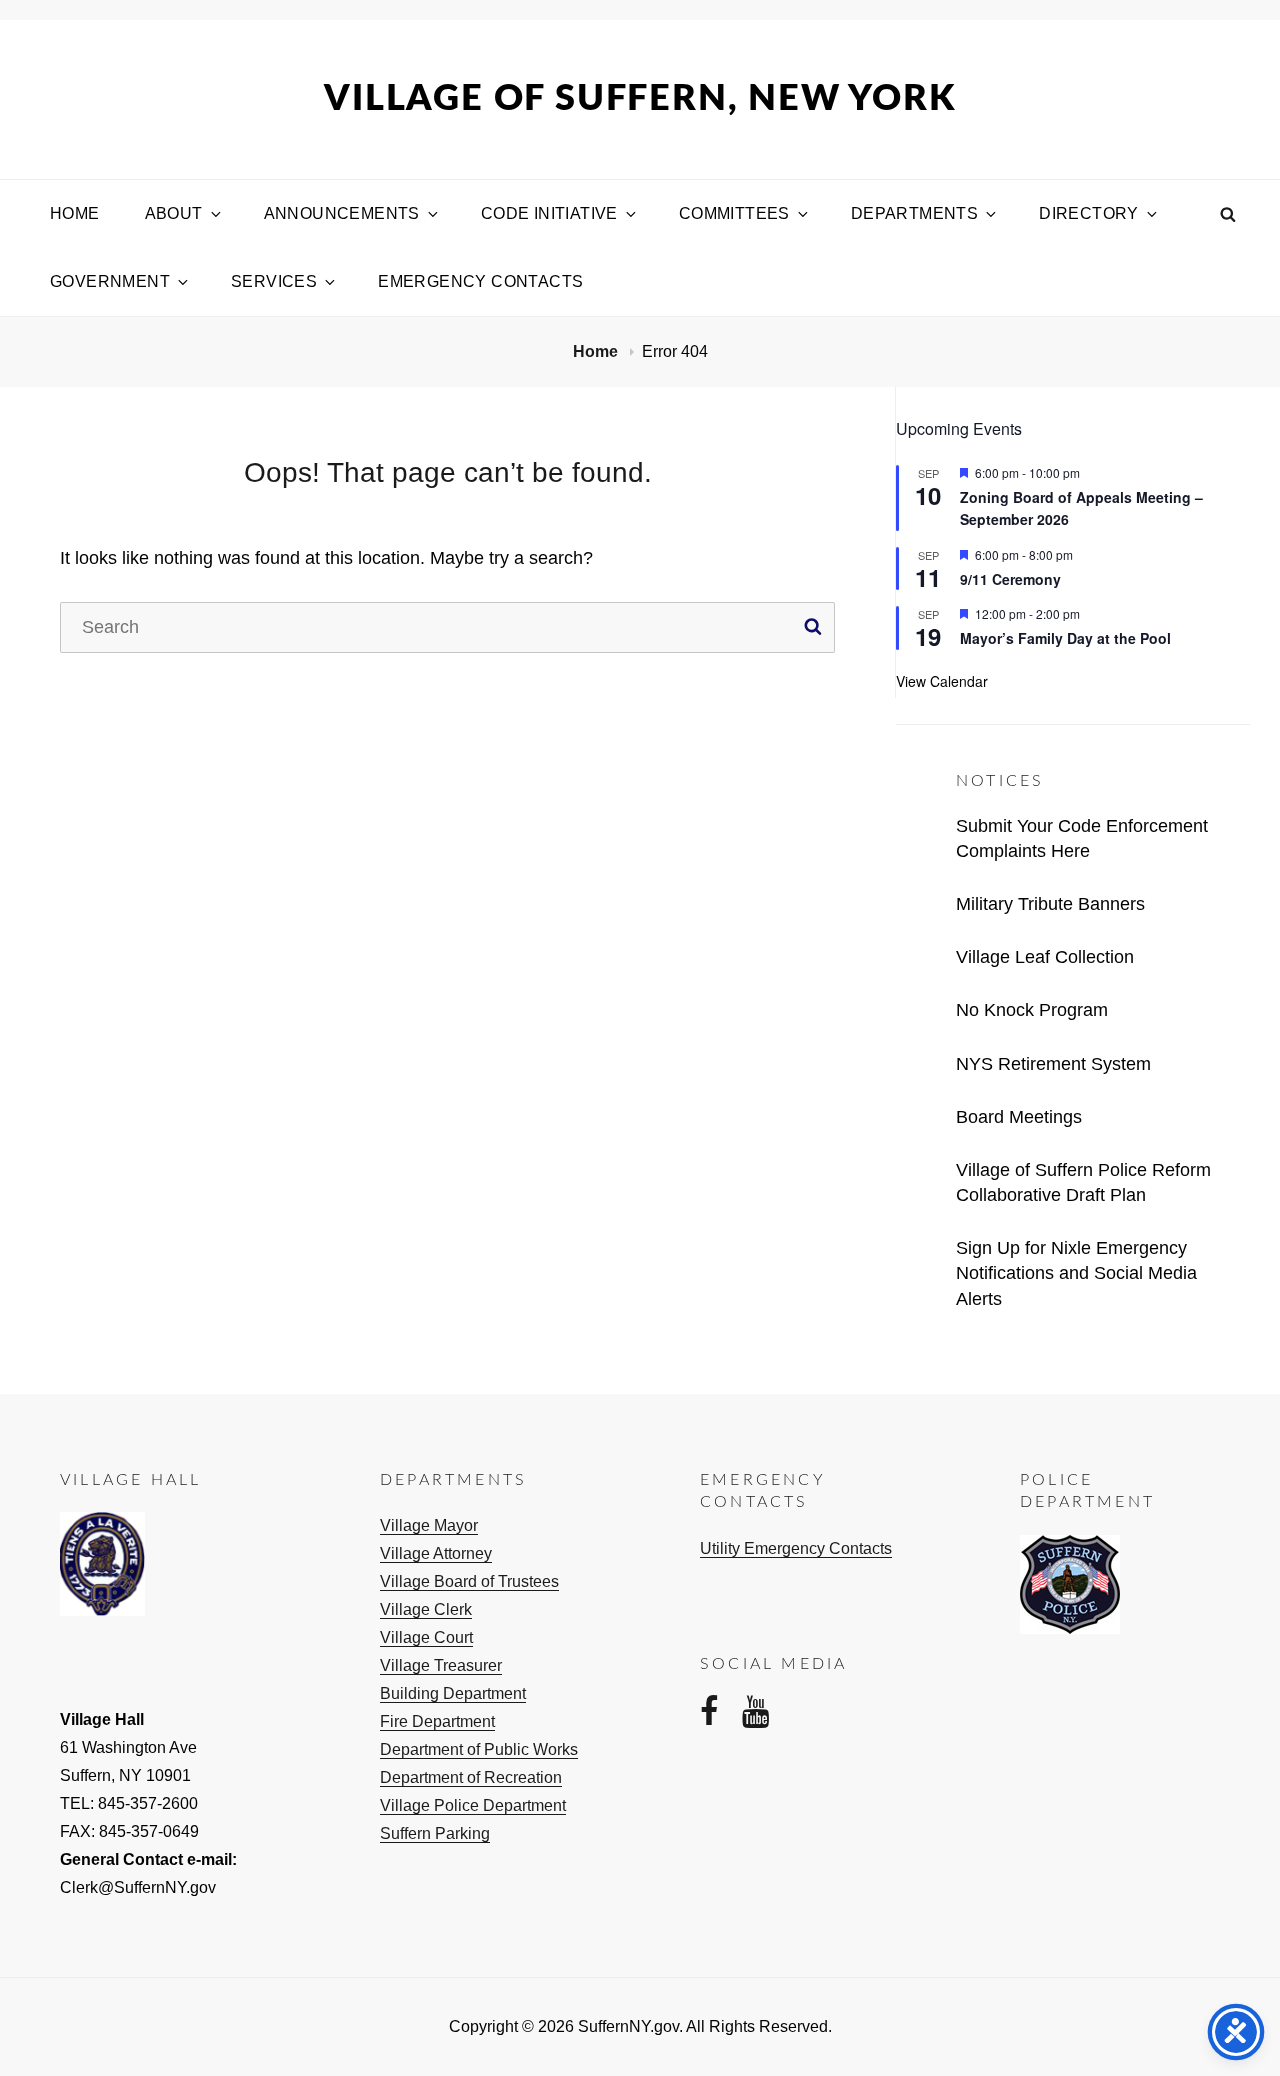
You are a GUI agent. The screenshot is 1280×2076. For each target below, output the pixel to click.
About (174, 213)
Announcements (342, 213)
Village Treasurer (441, 1665)
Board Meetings (1019, 1117)
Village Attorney (436, 1553)
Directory (1089, 213)
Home (75, 213)
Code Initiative (549, 213)
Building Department (453, 1693)
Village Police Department (473, 1805)
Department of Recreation (471, 1777)
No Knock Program (1032, 1010)
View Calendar (942, 681)
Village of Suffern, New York (639, 99)
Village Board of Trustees (469, 1581)
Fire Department (437, 1721)
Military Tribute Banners (1050, 904)
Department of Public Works (479, 1749)
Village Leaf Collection (1045, 957)
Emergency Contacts (480, 281)
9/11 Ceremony (1010, 579)
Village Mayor (429, 1525)
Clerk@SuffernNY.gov (138, 1887)
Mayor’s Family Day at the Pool (1065, 638)
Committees (734, 213)
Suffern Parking (435, 1833)
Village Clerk (426, 1609)
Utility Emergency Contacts (796, 1548)
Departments (914, 213)
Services (274, 281)
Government (110, 281)
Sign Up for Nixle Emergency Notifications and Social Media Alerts (1076, 1273)
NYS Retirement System (1053, 1064)
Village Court (426, 1637)
